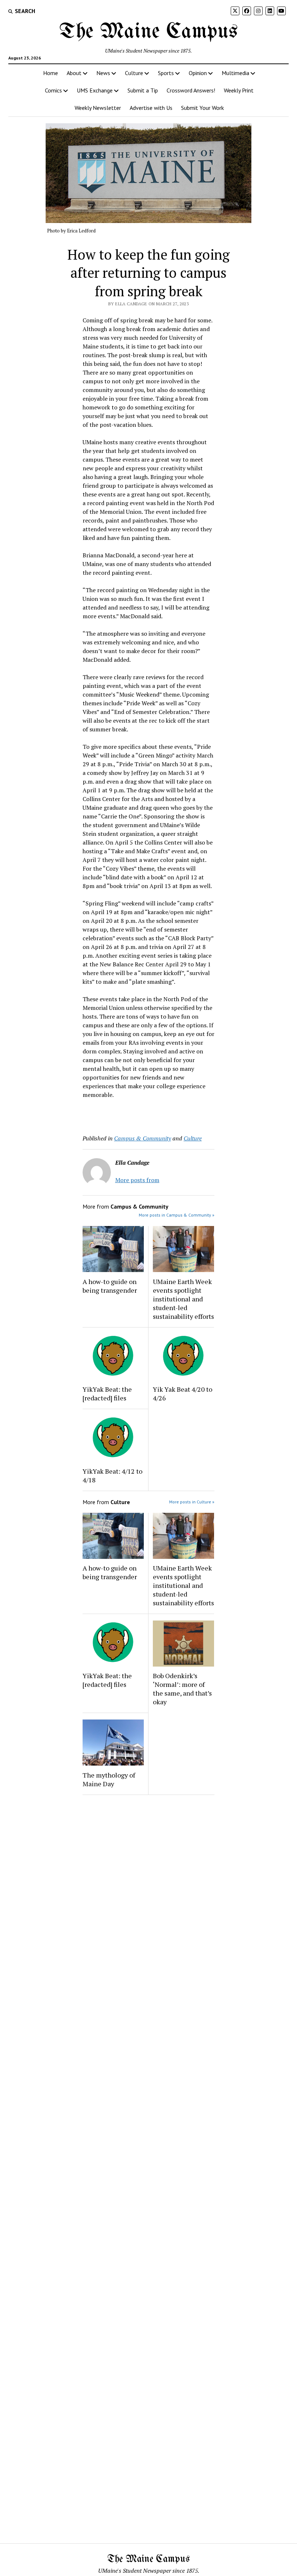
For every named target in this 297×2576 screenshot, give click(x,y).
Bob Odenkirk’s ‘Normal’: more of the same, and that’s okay (182, 1689)
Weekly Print (239, 90)
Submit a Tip (143, 90)
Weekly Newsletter (98, 108)
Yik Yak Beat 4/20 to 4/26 (183, 1394)
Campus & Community (143, 1138)
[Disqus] (148, 1892)
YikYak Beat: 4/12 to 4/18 (112, 1475)
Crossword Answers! (191, 90)
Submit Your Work (202, 108)
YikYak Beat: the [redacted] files (107, 1394)
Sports (166, 73)
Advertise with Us (151, 108)
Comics (53, 90)
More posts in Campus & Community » (177, 1215)
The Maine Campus (148, 32)
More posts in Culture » (192, 1502)
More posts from (137, 1180)
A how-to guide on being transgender (110, 1286)
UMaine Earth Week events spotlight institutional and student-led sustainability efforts (183, 1299)
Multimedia (235, 73)
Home (51, 73)
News (103, 73)
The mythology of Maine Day (109, 1779)
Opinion (198, 73)
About (74, 73)
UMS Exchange (95, 90)
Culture (134, 73)
